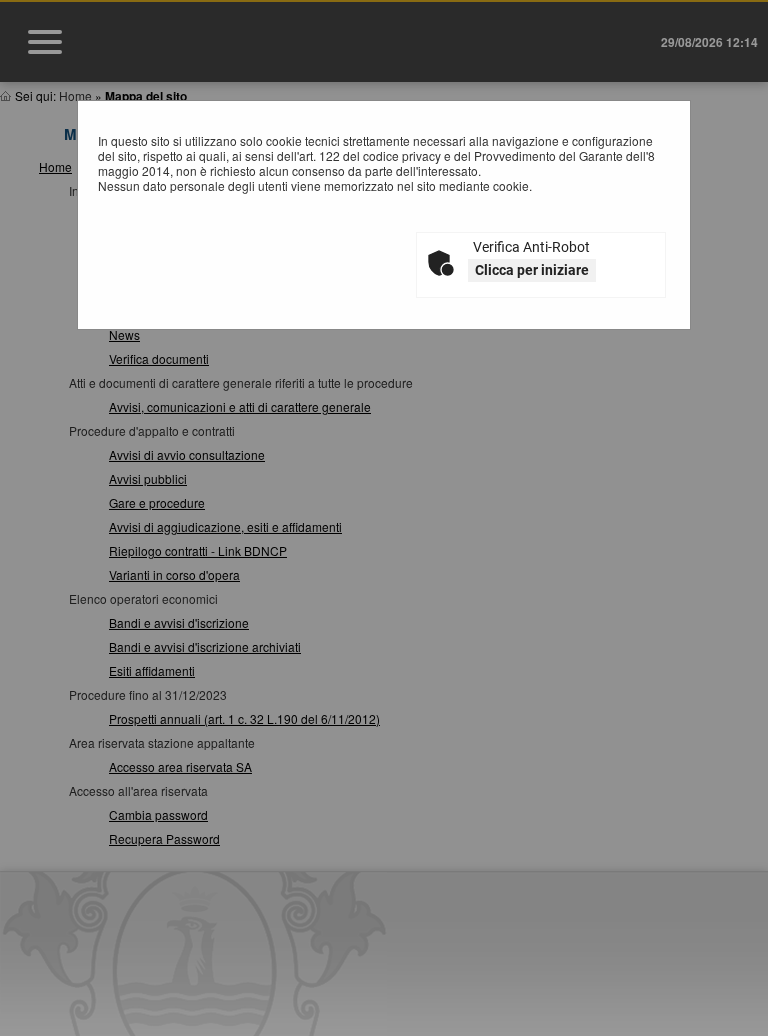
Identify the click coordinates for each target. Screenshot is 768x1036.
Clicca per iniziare (532, 270)
